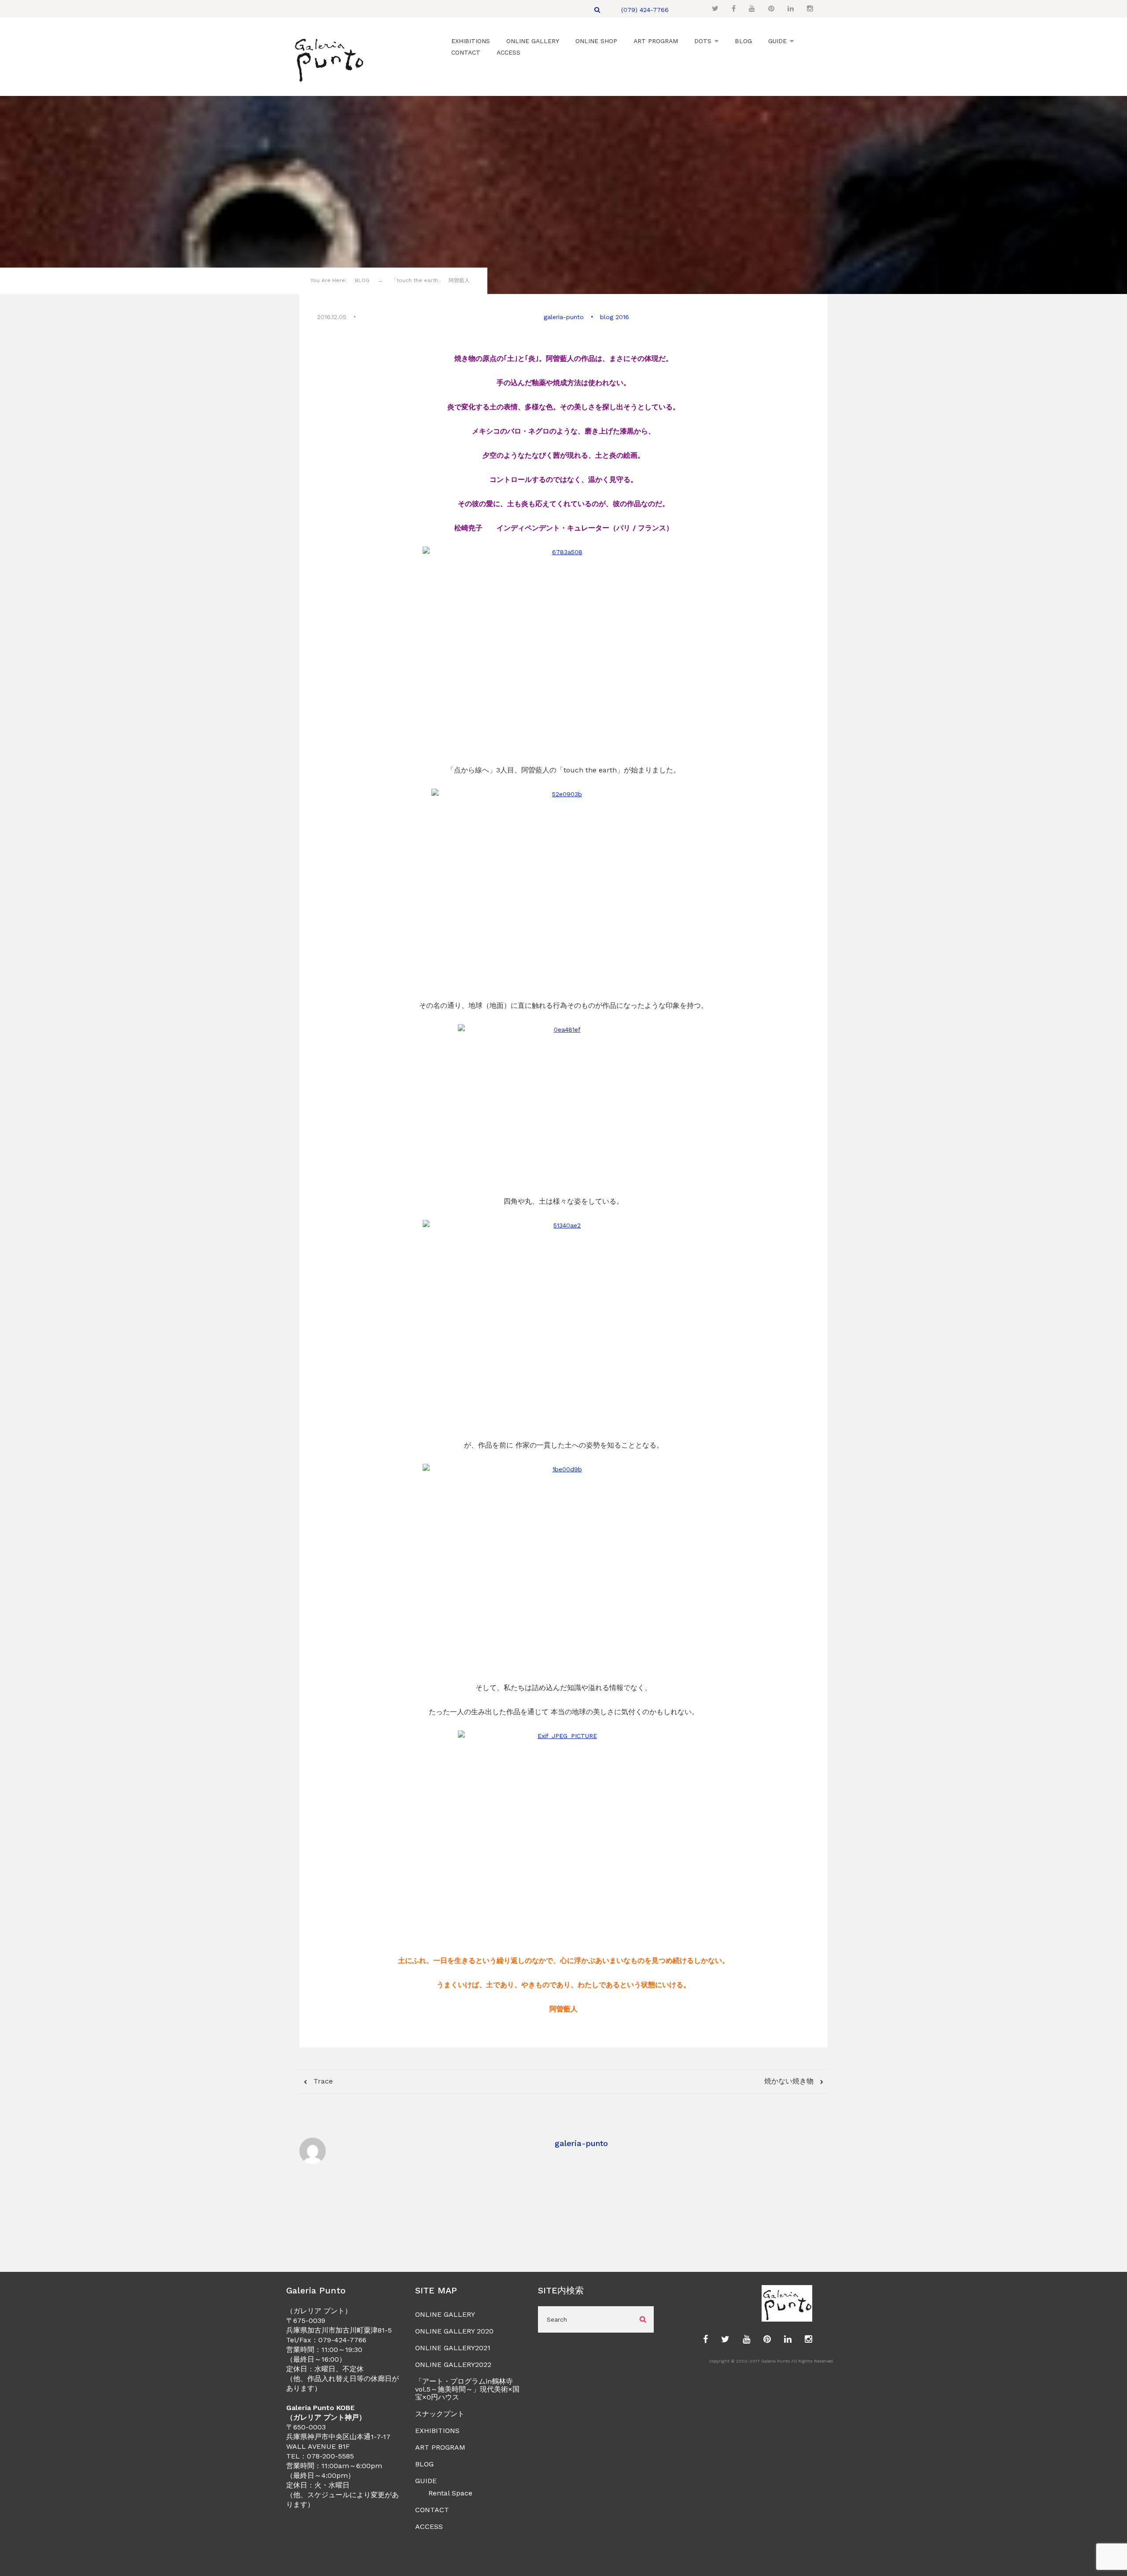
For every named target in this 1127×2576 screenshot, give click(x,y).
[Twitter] (715, 9)
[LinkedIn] (791, 9)
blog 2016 (615, 317)
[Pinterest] (771, 9)
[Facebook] (734, 9)
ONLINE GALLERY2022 (453, 2365)
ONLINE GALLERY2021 (453, 2348)
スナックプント (440, 2414)
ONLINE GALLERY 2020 (454, 2331)
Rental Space (450, 2493)
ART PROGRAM (440, 2447)
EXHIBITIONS (437, 2431)
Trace (322, 2081)
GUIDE (426, 2481)
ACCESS (429, 2526)
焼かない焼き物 (790, 2081)
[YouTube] (752, 9)
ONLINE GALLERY (445, 2314)
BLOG (424, 2464)
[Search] (597, 10)
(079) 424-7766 (645, 10)
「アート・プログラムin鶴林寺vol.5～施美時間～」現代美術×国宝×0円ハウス (467, 2389)
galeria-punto (564, 317)
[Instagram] (810, 9)
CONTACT (432, 2510)
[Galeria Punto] (329, 58)
